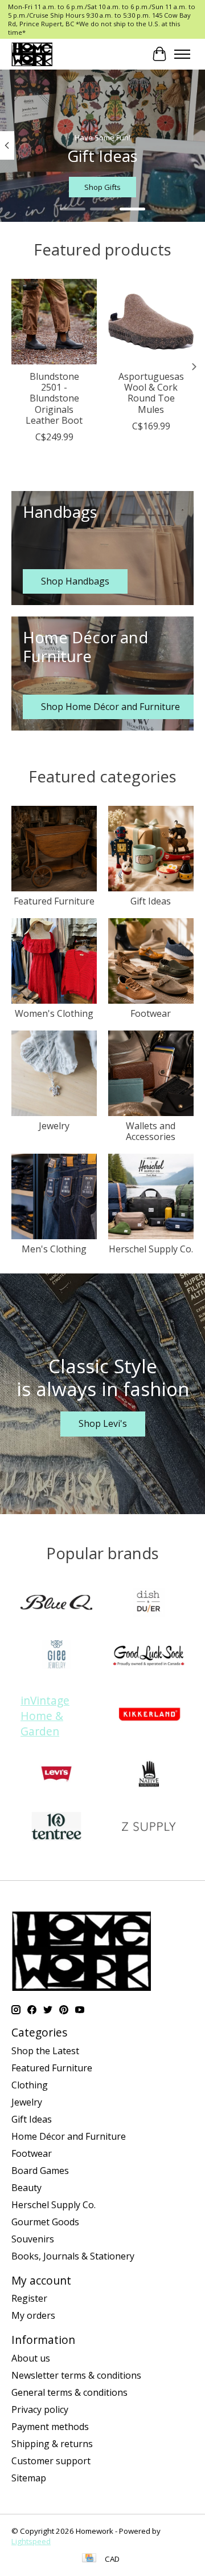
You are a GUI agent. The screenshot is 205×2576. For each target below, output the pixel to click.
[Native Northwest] (149, 1775)
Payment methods (50, 2427)
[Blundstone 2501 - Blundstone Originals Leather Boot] (54, 322)
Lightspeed (31, 2541)
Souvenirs (33, 2239)
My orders (33, 2315)
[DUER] (149, 1604)
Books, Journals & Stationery (73, 2256)
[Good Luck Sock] (149, 1656)
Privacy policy (40, 2409)
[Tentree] (56, 1828)
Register (29, 2298)
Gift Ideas (151, 901)
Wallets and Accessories (151, 1131)
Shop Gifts (102, 187)
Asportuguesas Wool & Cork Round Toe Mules (151, 393)
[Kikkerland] (149, 1715)
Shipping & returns (52, 2444)
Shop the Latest (45, 2051)
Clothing (30, 2085)
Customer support (51, 2461)
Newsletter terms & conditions (76, 2375)
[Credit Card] (89, 2559)
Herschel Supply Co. (151, 1249)
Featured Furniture (54, 901)
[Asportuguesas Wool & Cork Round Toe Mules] (151, 322)
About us (31, 2358)
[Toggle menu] (182, 54)
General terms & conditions (69, 2392)
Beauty (26, 2188)
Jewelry (54, 1126)
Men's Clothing (54, 1249)
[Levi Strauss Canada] (56, 1775)
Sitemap (29, 2478)
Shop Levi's (103, 1423)
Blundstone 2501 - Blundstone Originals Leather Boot (54, 398)
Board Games (40, 2171)
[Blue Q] (56, 1604)
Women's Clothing (54, 1013)
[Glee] (56, 1656)
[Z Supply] (149, 1828)
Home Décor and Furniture (69, 2136)
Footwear (151, 1013)
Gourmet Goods (45, 2222)
